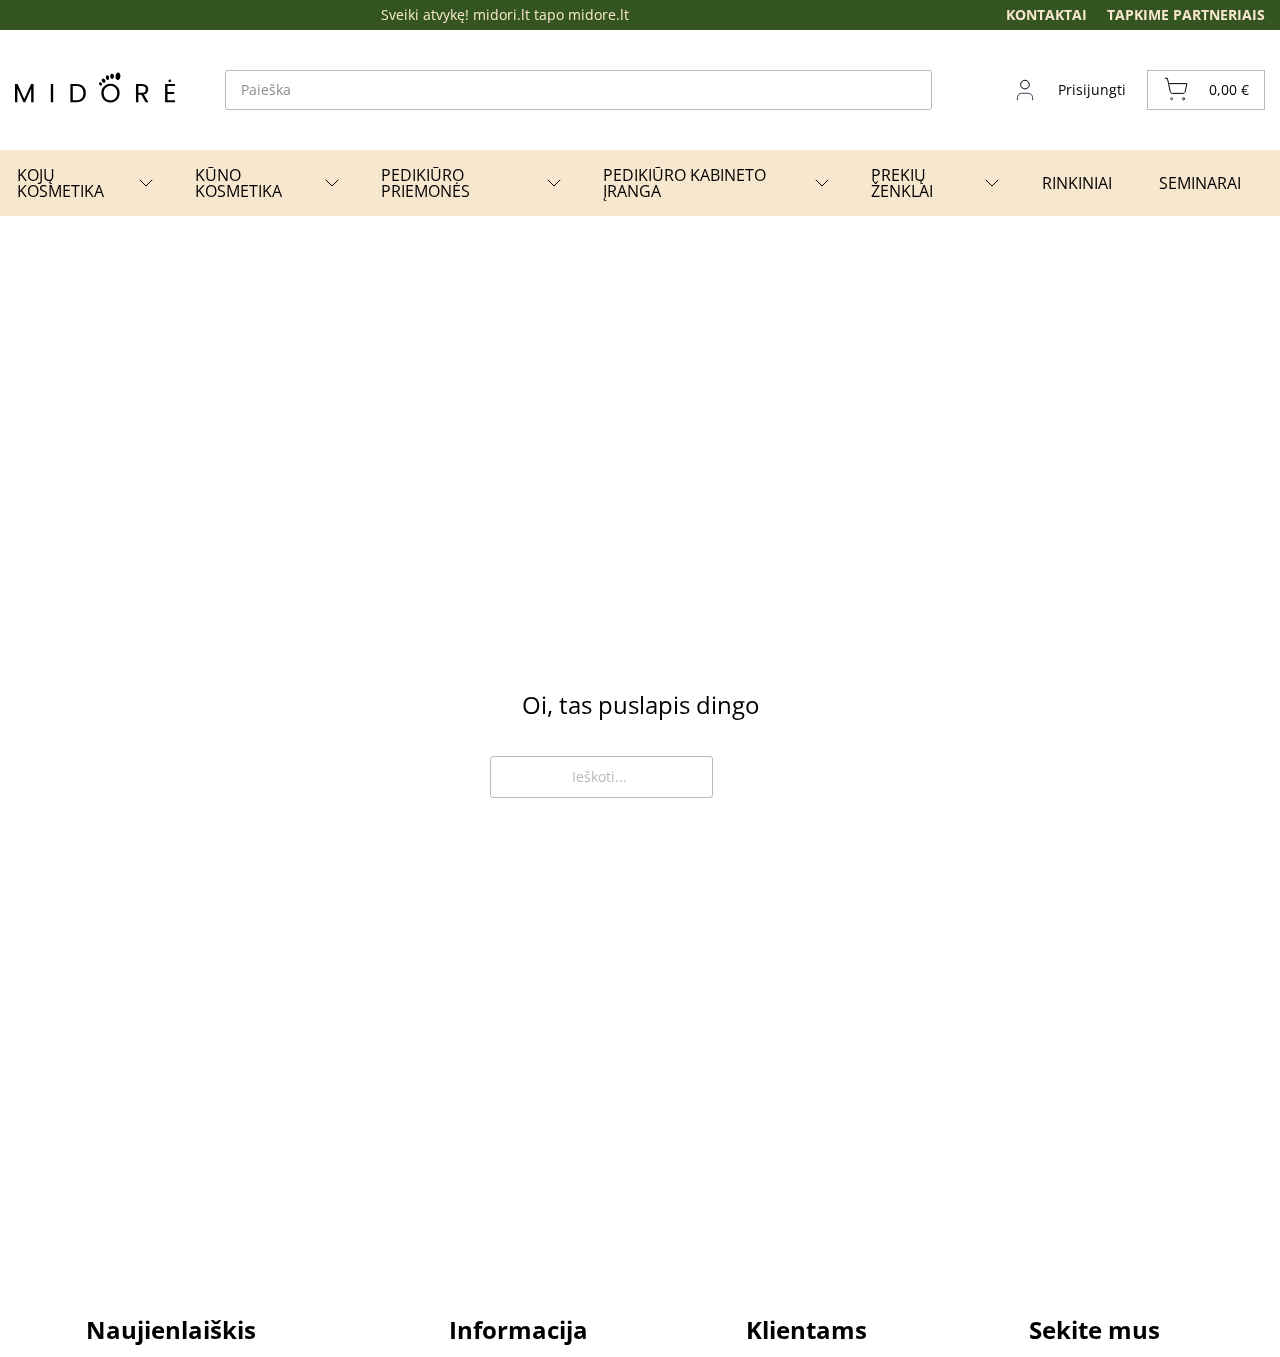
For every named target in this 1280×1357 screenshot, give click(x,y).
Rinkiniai (1077, 183)
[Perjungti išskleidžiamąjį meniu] (332, 183)
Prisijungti (1092, 89)
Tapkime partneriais (1186, 14)
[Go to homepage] (95, 87)
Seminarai (1200, 183)
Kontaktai (1046, 14)
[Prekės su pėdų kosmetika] (146, 183)
